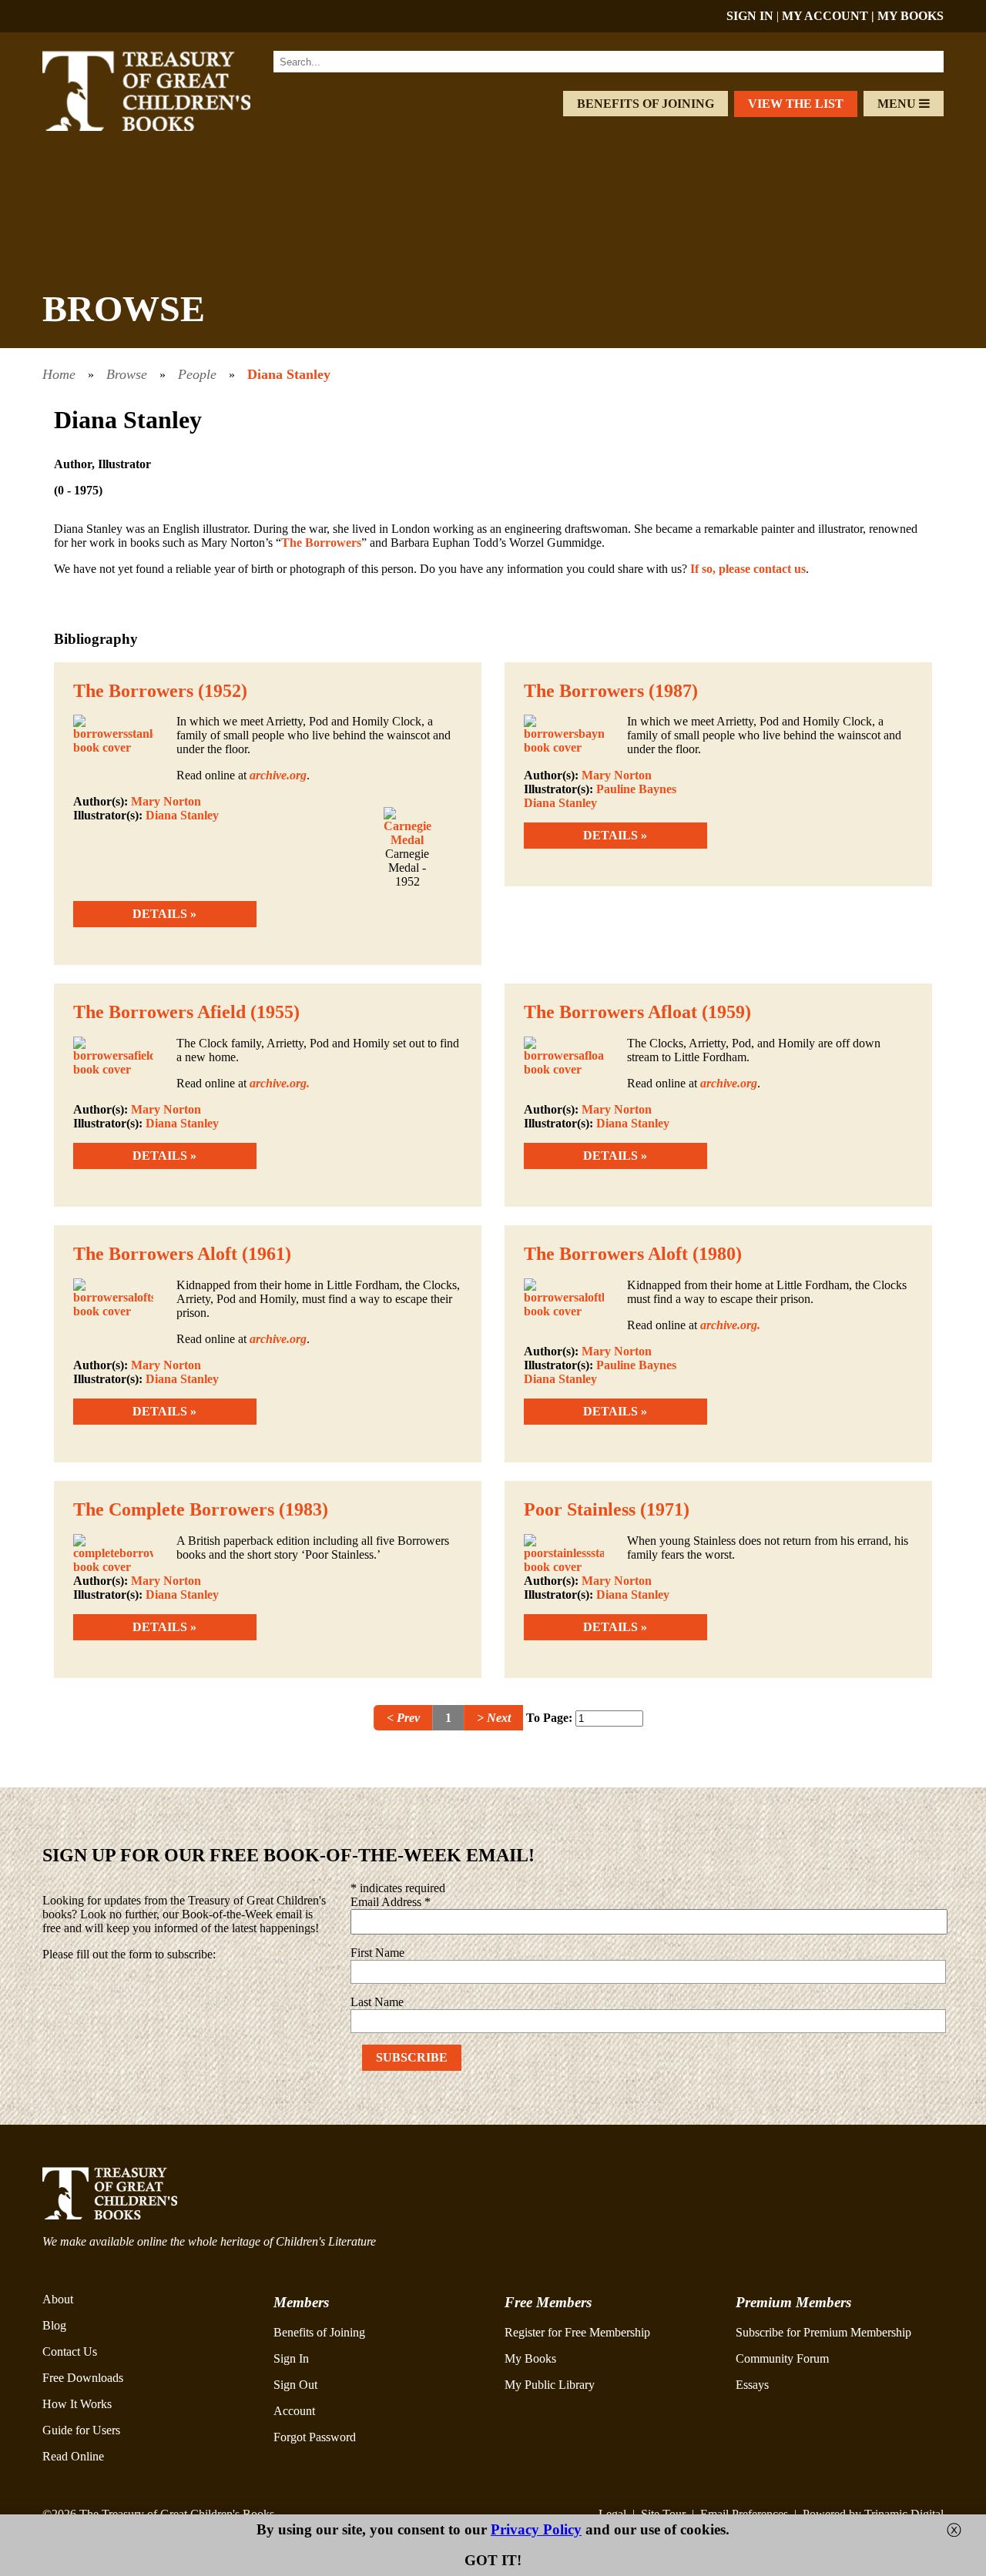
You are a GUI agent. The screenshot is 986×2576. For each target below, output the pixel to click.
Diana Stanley (289, 374)
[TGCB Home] (167, 127)
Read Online (73, 2456)
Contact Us (70, 2352)
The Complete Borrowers (174, 1509)
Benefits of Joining (646, 104)
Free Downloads (83, 2378)
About (58, 2299)
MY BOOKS (911, 16)
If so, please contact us (748, 569)
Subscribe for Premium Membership (823, 2332)
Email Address (391, 1902)
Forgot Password (315, 2437)
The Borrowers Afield (159, 1012)
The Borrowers (321, 543)
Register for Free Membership (577, 2332)
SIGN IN (750, 16)
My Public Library (550, 2385)
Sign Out (295, 2385)
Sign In (291, 2358)
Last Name (377, 2002)
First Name (377, 1953)
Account (294, 2411)
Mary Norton (166, 801)
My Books (530, 2358)
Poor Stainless (580, 1509)
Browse (127, 374)
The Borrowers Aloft (155, 1254)
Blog (54, 2325)
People (197, 374)
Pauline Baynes (636, 789)
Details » (164, 914)
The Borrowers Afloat (610, 1012)
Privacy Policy (536, 2529)
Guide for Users (81, 2430)
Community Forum (782, 2358)
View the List (796, 104)
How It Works (77, 2404)
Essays (752, 2385)
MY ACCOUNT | (830, 16)
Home (59, 374)
